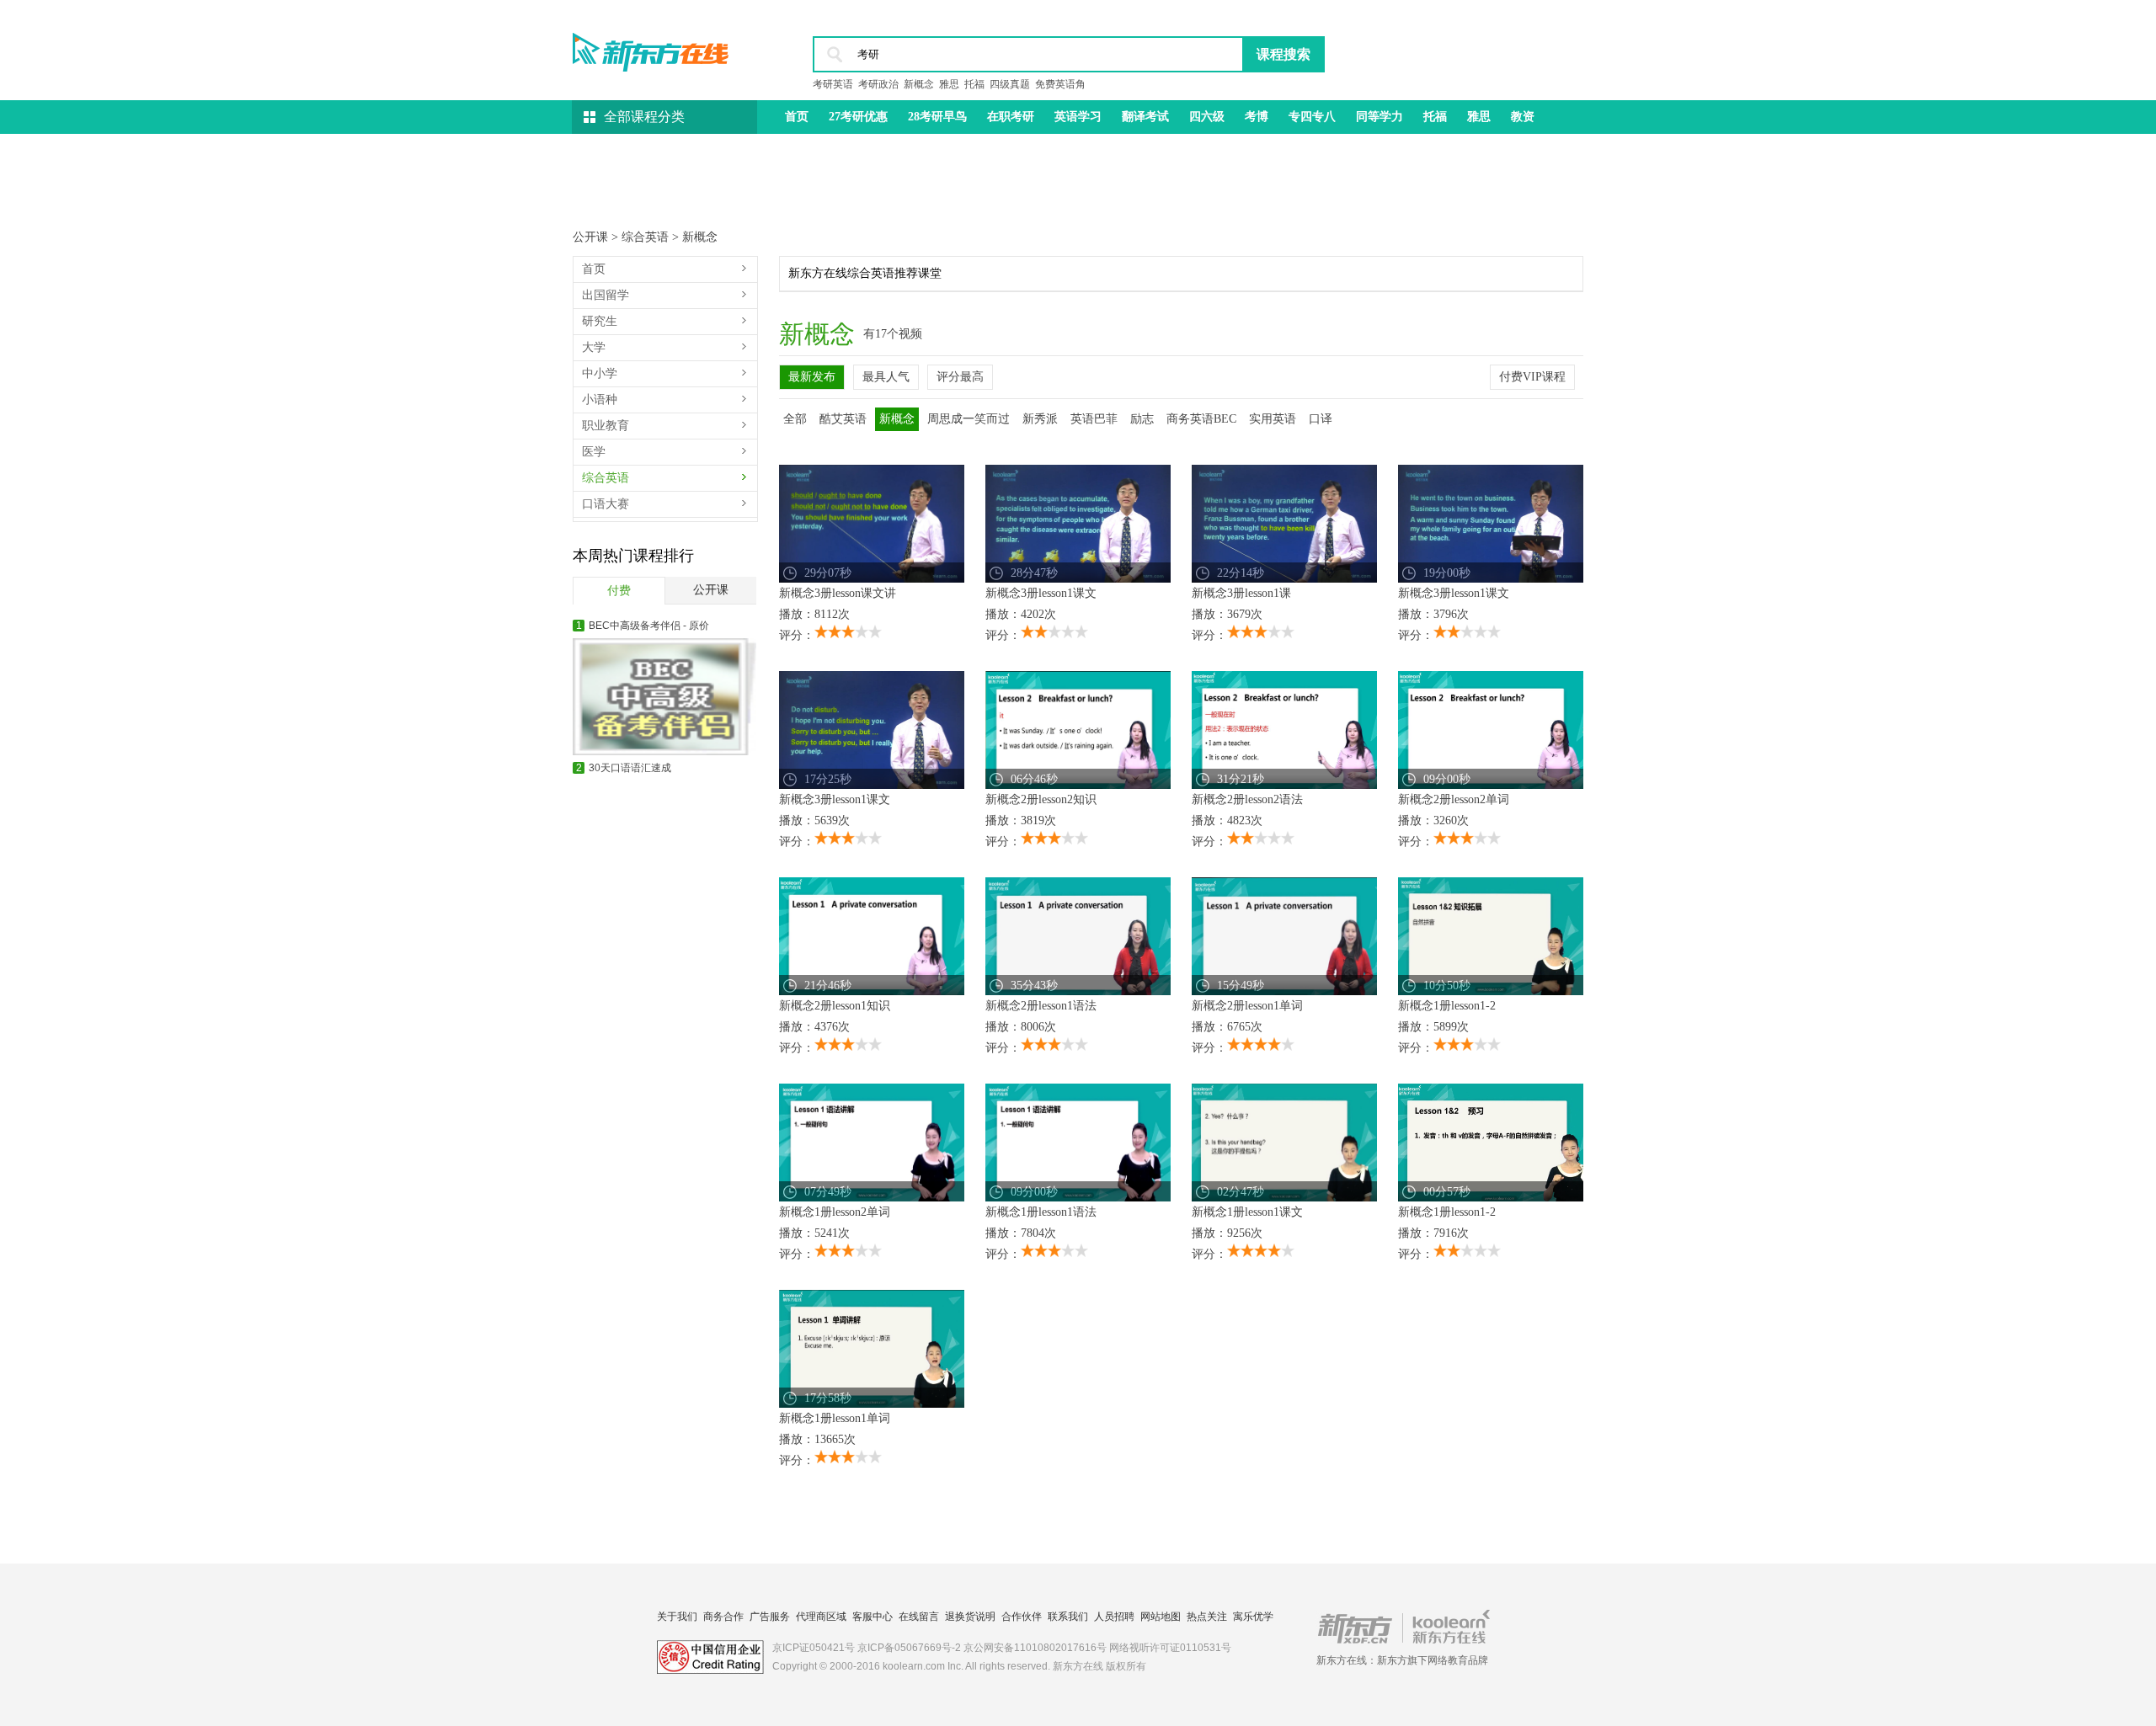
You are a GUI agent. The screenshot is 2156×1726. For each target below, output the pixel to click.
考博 (1257, 117)
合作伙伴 (1022, 1617)
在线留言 (919, 1617)
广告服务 (770, 1617)
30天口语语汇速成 (624, 768)
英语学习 (1078, 117)
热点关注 (1207, 1617)
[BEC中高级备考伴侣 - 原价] (664, 697)
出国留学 (606, 295)
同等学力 (1380, 117)
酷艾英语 (843, 419)
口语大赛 (606, 504)
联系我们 (1068, 1617)
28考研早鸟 (937, 117)
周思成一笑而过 (969, 419)
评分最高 (960, 377)
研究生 (600, 321)
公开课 (592, 237)
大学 (594, 347)
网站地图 (1161, 1617)
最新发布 (812, 377)
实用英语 (1273, 419)
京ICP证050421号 (814, 1648)
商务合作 (723, 1617)
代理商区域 (821, 1617)
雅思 (949, 84)
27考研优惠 (858, 117)
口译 (1321, 419)
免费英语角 (1060, 84)
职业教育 (606, 426)
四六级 (1207, 117)
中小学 (600, 373)
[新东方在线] (651, 47)
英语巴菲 (1094, 419)
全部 (795, 419)
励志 (1142, 419)
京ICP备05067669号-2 (909, 1648)
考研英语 (833, 84)
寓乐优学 (1253, 1617)
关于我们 (677, 1617)
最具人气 (886, 377)
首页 (797, 117)
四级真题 (1010, 84)
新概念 (919, 84)
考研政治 (878, 84)
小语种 (600, 400)
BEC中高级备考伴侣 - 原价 (643, 626)
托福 (974, 84)
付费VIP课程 (1532, 377)
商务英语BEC (1201, 419)
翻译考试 (1145, 117)
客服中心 (873, 1617)
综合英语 (647, 237)
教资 (1523, 117)
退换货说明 (970, 1617)
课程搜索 (1283, 54)
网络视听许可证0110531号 (1170, 1648)
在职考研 (1011, 117)
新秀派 (1040, 419)
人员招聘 (1114, 1617)
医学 (594, 452)
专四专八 (1312, 117)
